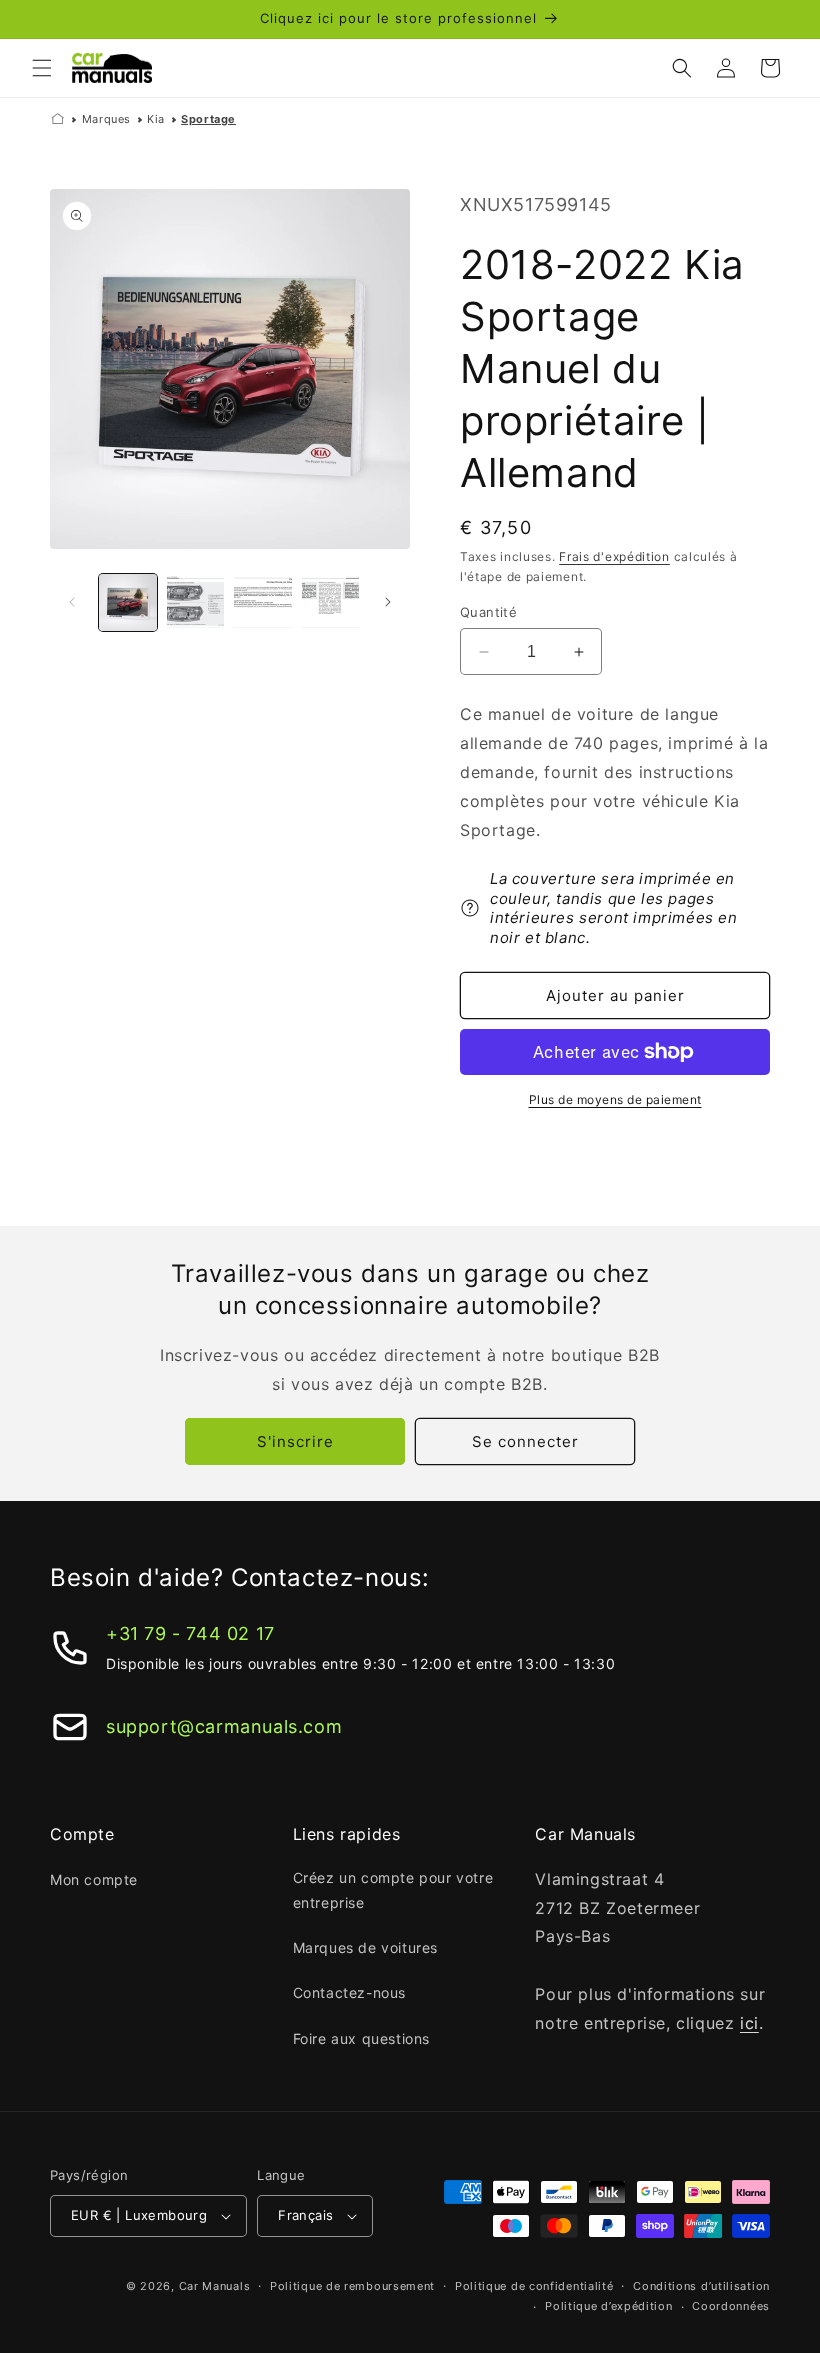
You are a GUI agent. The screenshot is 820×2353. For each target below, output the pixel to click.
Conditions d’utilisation (701, 2286)
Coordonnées (731, 2306)
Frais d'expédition (614, 556)
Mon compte (94, 1879)
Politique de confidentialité (534, 2286)
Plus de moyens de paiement (615, 1099)
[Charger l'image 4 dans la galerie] (331, 603)
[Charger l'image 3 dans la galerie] (263, 603)
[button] (42, 68)
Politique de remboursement (352, 2286)
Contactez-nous (349, 1992)
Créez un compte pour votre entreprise (393, 1890)
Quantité (488, 612)
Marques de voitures (365, 1947)
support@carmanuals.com (224, 1726)
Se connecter (525, 1441)
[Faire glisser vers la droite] (388, 602)
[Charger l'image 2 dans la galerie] (196, 603)
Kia (156, 119)
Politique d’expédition (608, 2306)
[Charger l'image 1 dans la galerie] (128, 603)
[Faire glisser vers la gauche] (72, 602)
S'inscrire (295, 1441)
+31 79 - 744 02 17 (190, 1633)
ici (749, 2023)
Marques (106, 119)
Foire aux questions (361, 2038)
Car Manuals (215, 2286)
